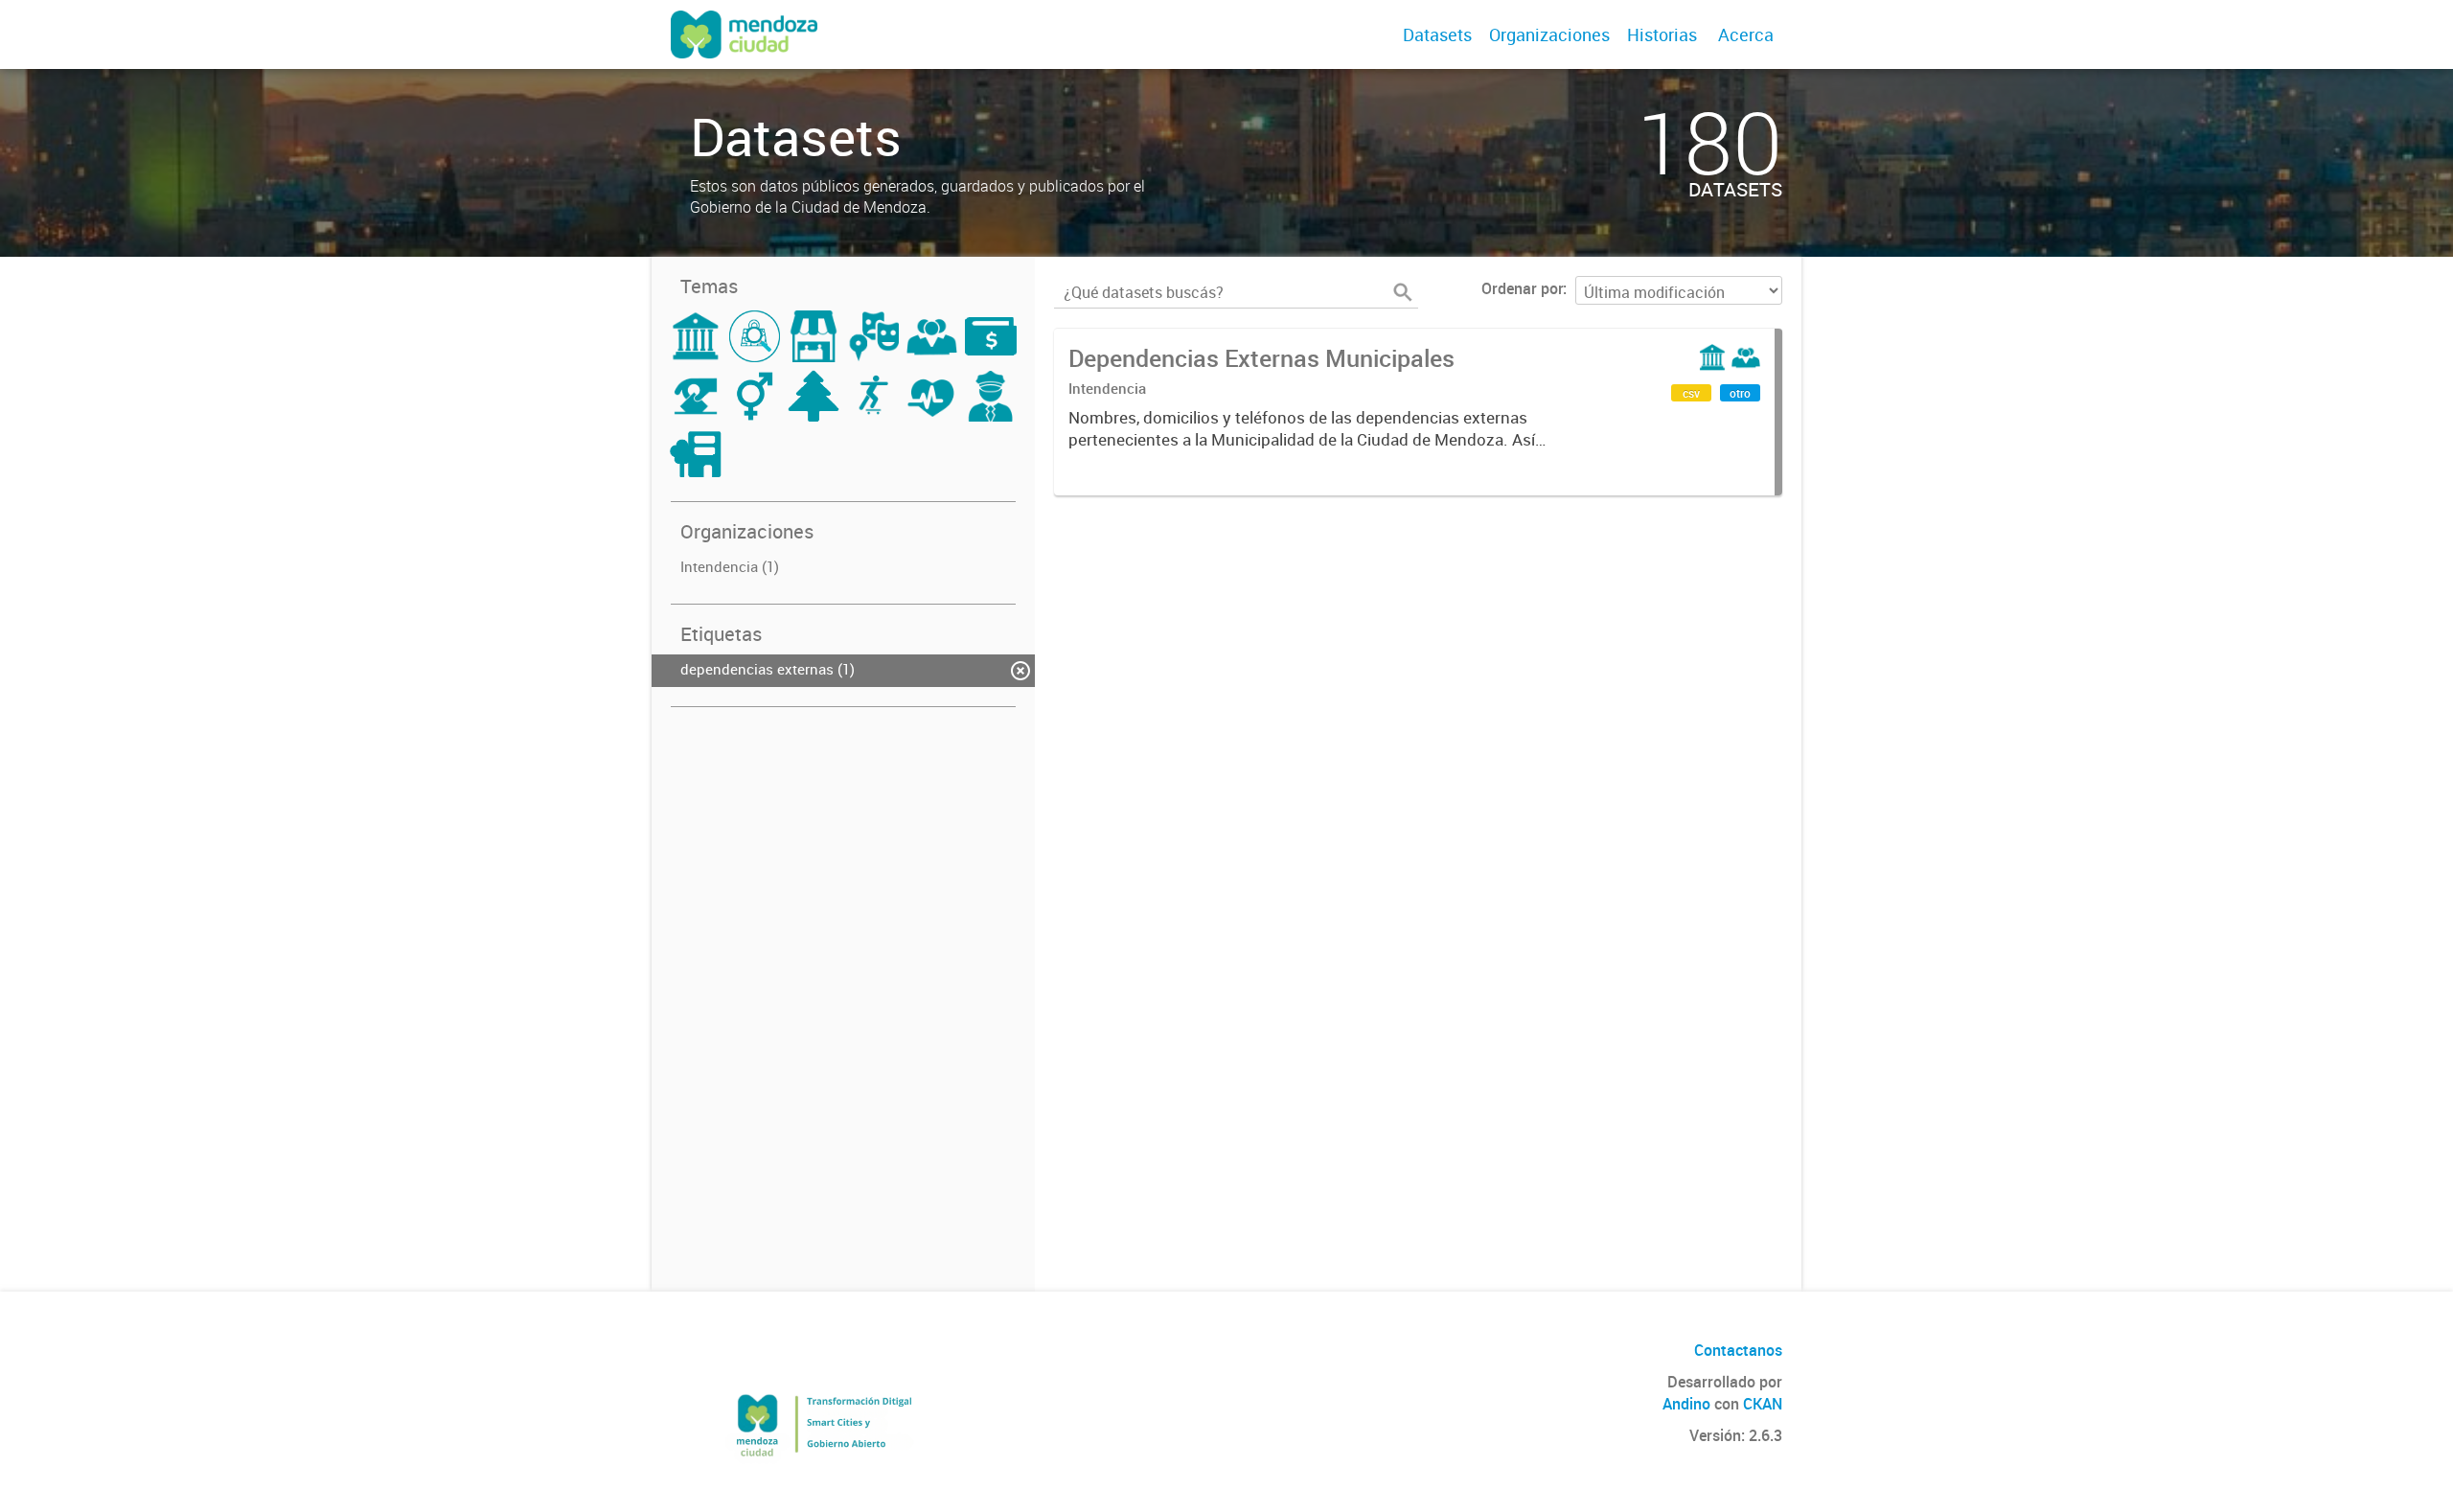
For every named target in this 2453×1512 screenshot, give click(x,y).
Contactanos (1738, 1350)
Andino (1686, 1404)
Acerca (1746, 34)
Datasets (1437, 34)
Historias (1662, 34)
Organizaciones (1549, 34)
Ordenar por (1522, 288)
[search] (1403, 292)
